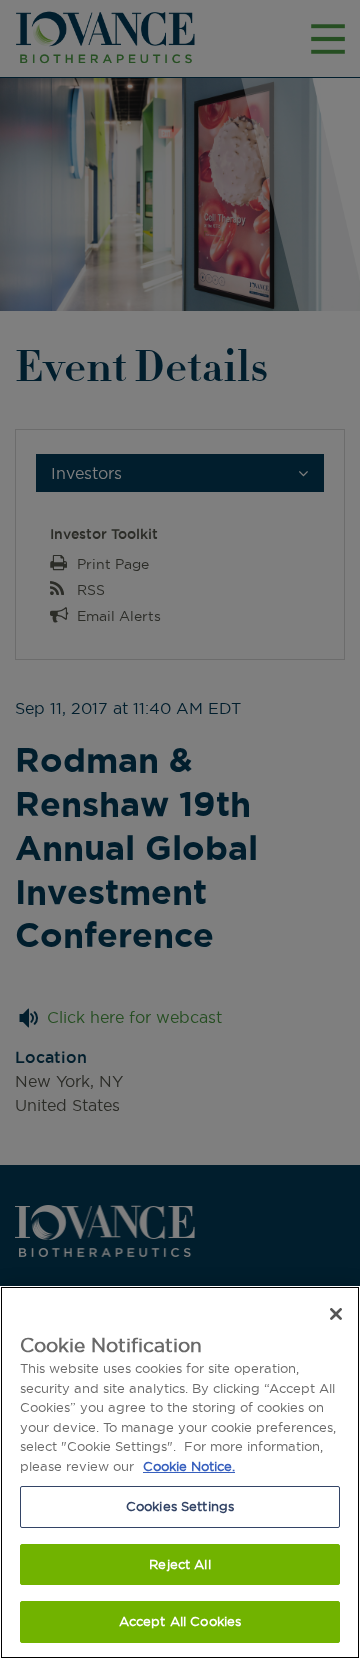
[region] (180, 1472)
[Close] (336, 1314)
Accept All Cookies (180, 1621)
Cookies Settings (180, 1506)
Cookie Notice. (189, 1466)
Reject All (179, 1564)
